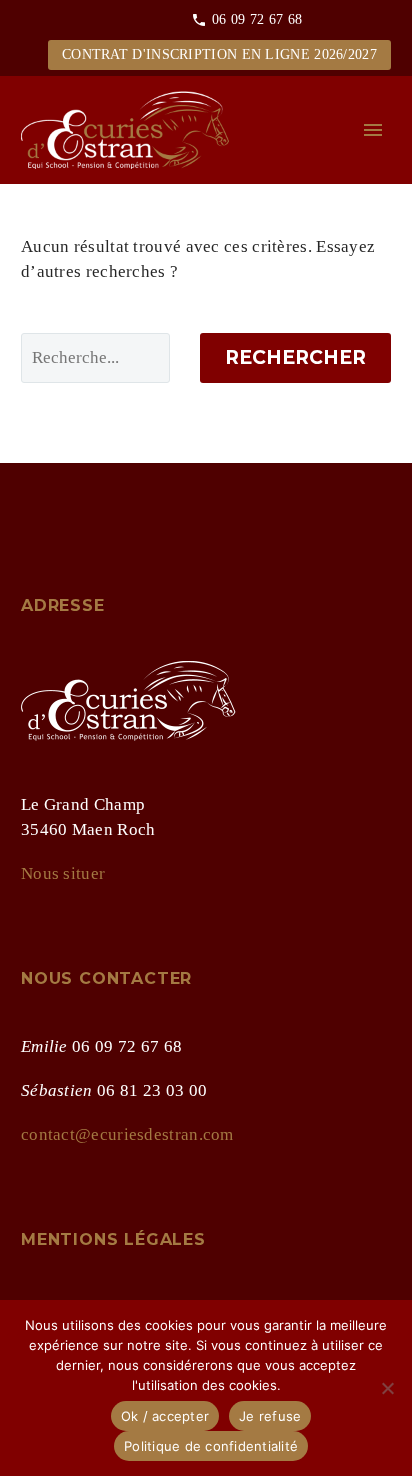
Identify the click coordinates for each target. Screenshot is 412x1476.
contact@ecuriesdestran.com (127, 1134)
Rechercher (295, 357)
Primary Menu (373, 130)
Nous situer (63, 873)
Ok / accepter (165, 1416)
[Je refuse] (387, 1388)
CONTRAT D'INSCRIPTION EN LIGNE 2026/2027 (219, 54)
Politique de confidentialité (211, 1446)
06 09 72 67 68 (257, 19)
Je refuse (270, 1416)
